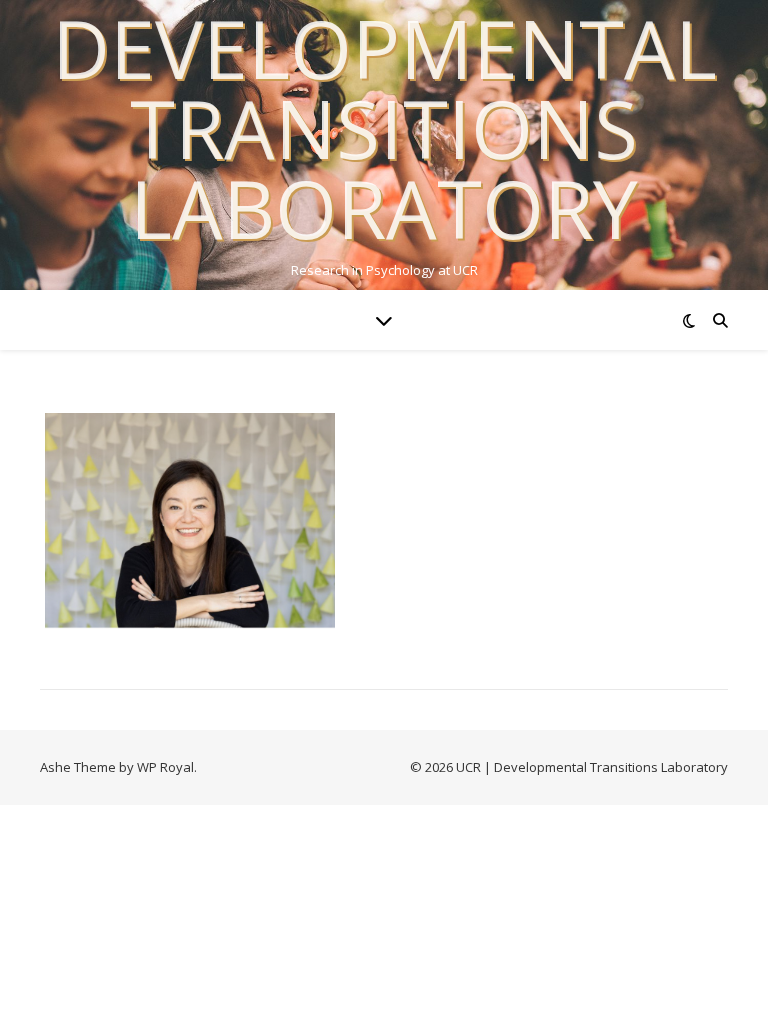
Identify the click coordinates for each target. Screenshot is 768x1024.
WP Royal (165, 767)
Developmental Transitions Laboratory (384, 128)
